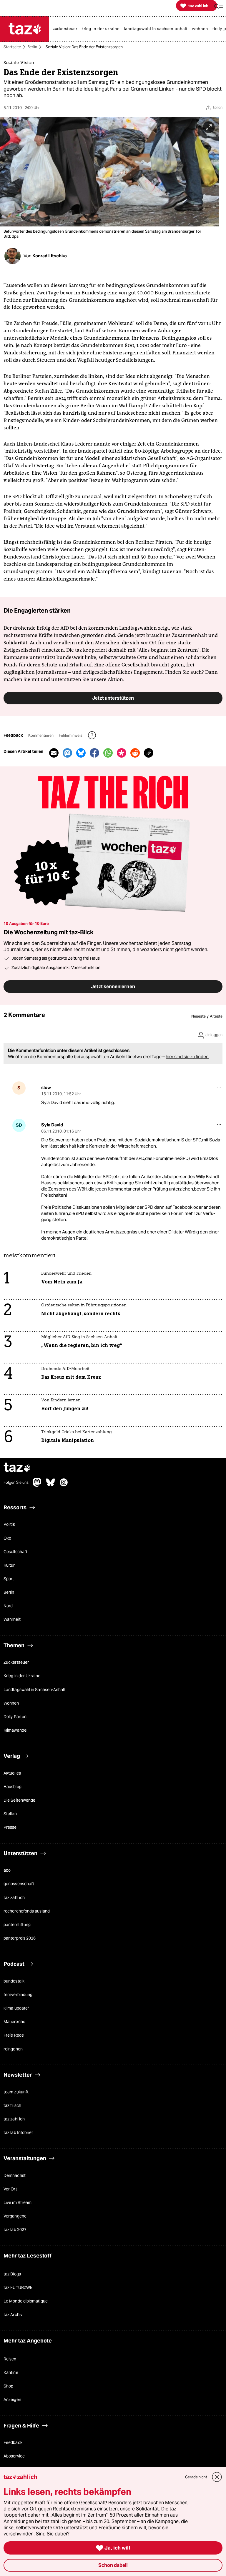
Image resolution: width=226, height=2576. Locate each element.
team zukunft (16, 2092)
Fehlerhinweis (71, 736)
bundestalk (14, 1981)
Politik (9, 1525)
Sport (9, 1579)
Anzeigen (12, 2400)
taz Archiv (13, 2315)
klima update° (16, 2008)
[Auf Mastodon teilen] (67, 753)
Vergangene (15, 2216)
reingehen (13, 2049)
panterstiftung (17, 1925)
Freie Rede (14, 2035)
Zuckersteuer (16, 1663)
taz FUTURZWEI (19, 2288)
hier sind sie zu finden (187, 1057)
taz (17, 1468)
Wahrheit (12, 1620)
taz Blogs (12, 2274)
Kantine (11, 2373)
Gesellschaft (15, 1552)
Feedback (13, 2443)
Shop (8, 2386)
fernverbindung (18, 1995)
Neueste (198, 1017)
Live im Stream (18, 2203)
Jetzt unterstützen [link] (113, 698)
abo (7, 1870)
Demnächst (15, 2175)
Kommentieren (41, 736)
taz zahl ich (14, 1898)
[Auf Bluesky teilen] (81, 753)
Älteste (216, 1017)
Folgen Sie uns (16, 1483)
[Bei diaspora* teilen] (122, 753)
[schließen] (217, 2477)
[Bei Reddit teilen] (135, 753)
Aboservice (14, 2456)
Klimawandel (15, 1730)
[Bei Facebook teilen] (94, 753)
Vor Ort (10, 2189)
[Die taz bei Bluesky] (51, 1485)
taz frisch (12, 2105)
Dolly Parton (15, 1717)
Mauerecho (14, 2022)
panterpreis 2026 (20, 1938)
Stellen (10, 1814)
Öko (7, 1538)
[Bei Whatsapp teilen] (108, 753)
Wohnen (11, 1703)
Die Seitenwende (19, 1800)
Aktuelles (12, 1773)
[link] (66, 29)
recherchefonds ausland (27, 1911)
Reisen (10, 2359)
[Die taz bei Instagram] (64, 1485)
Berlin (32, 47)
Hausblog (13, 1787)
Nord (8, 1606)
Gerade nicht (196, 2477)
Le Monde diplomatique (26, 2301)
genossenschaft (19, 1884)
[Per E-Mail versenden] (54, 753)
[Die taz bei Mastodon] (37, 1485)
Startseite (12, 47)
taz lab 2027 (15, 2230)
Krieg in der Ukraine (22, 1676)
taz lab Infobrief (18, 2133)
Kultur (9, 1565)
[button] (219, 6)
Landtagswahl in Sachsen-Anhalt (35, 1690)
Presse (10, 1828)
